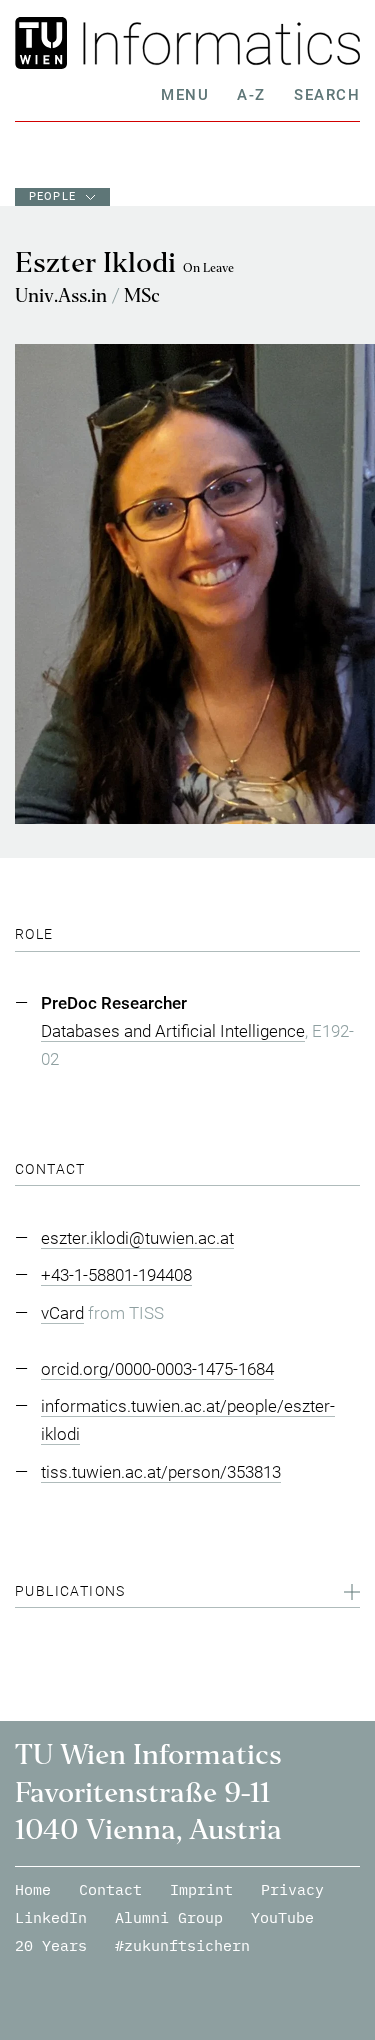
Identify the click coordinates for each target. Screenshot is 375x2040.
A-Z (251, 95)
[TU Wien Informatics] (217, 43)
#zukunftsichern (182, 1945)
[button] (187, 1594)
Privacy (292, 1889)
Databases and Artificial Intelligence (173, 1031)
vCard (62, 1313)
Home (33, 1889)
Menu (185, 95)
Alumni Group (169, 1917)
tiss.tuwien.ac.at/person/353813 (161, 1472)
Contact (110, 1889)
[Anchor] (61, 934)
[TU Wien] (44, 43)
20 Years (51, 1945)
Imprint (201, 1889)
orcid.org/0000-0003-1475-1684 (157, 1369)
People (52, 196)
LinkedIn (51, 1917)
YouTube (282, 1917)
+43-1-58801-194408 (116, 1275)
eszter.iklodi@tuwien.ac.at (137, 1238)
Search (327, 95)
